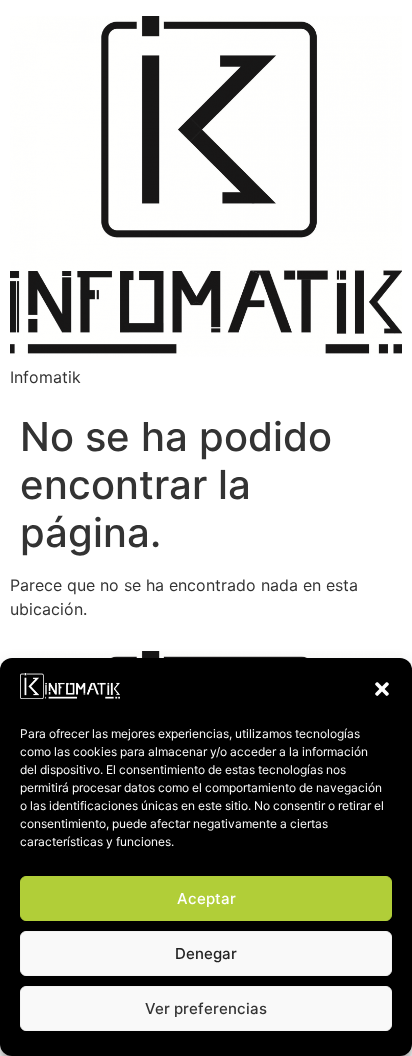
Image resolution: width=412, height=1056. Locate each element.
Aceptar (206, 898)
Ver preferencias (206, 1008)
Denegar (206, 953)
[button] (382, 689)
